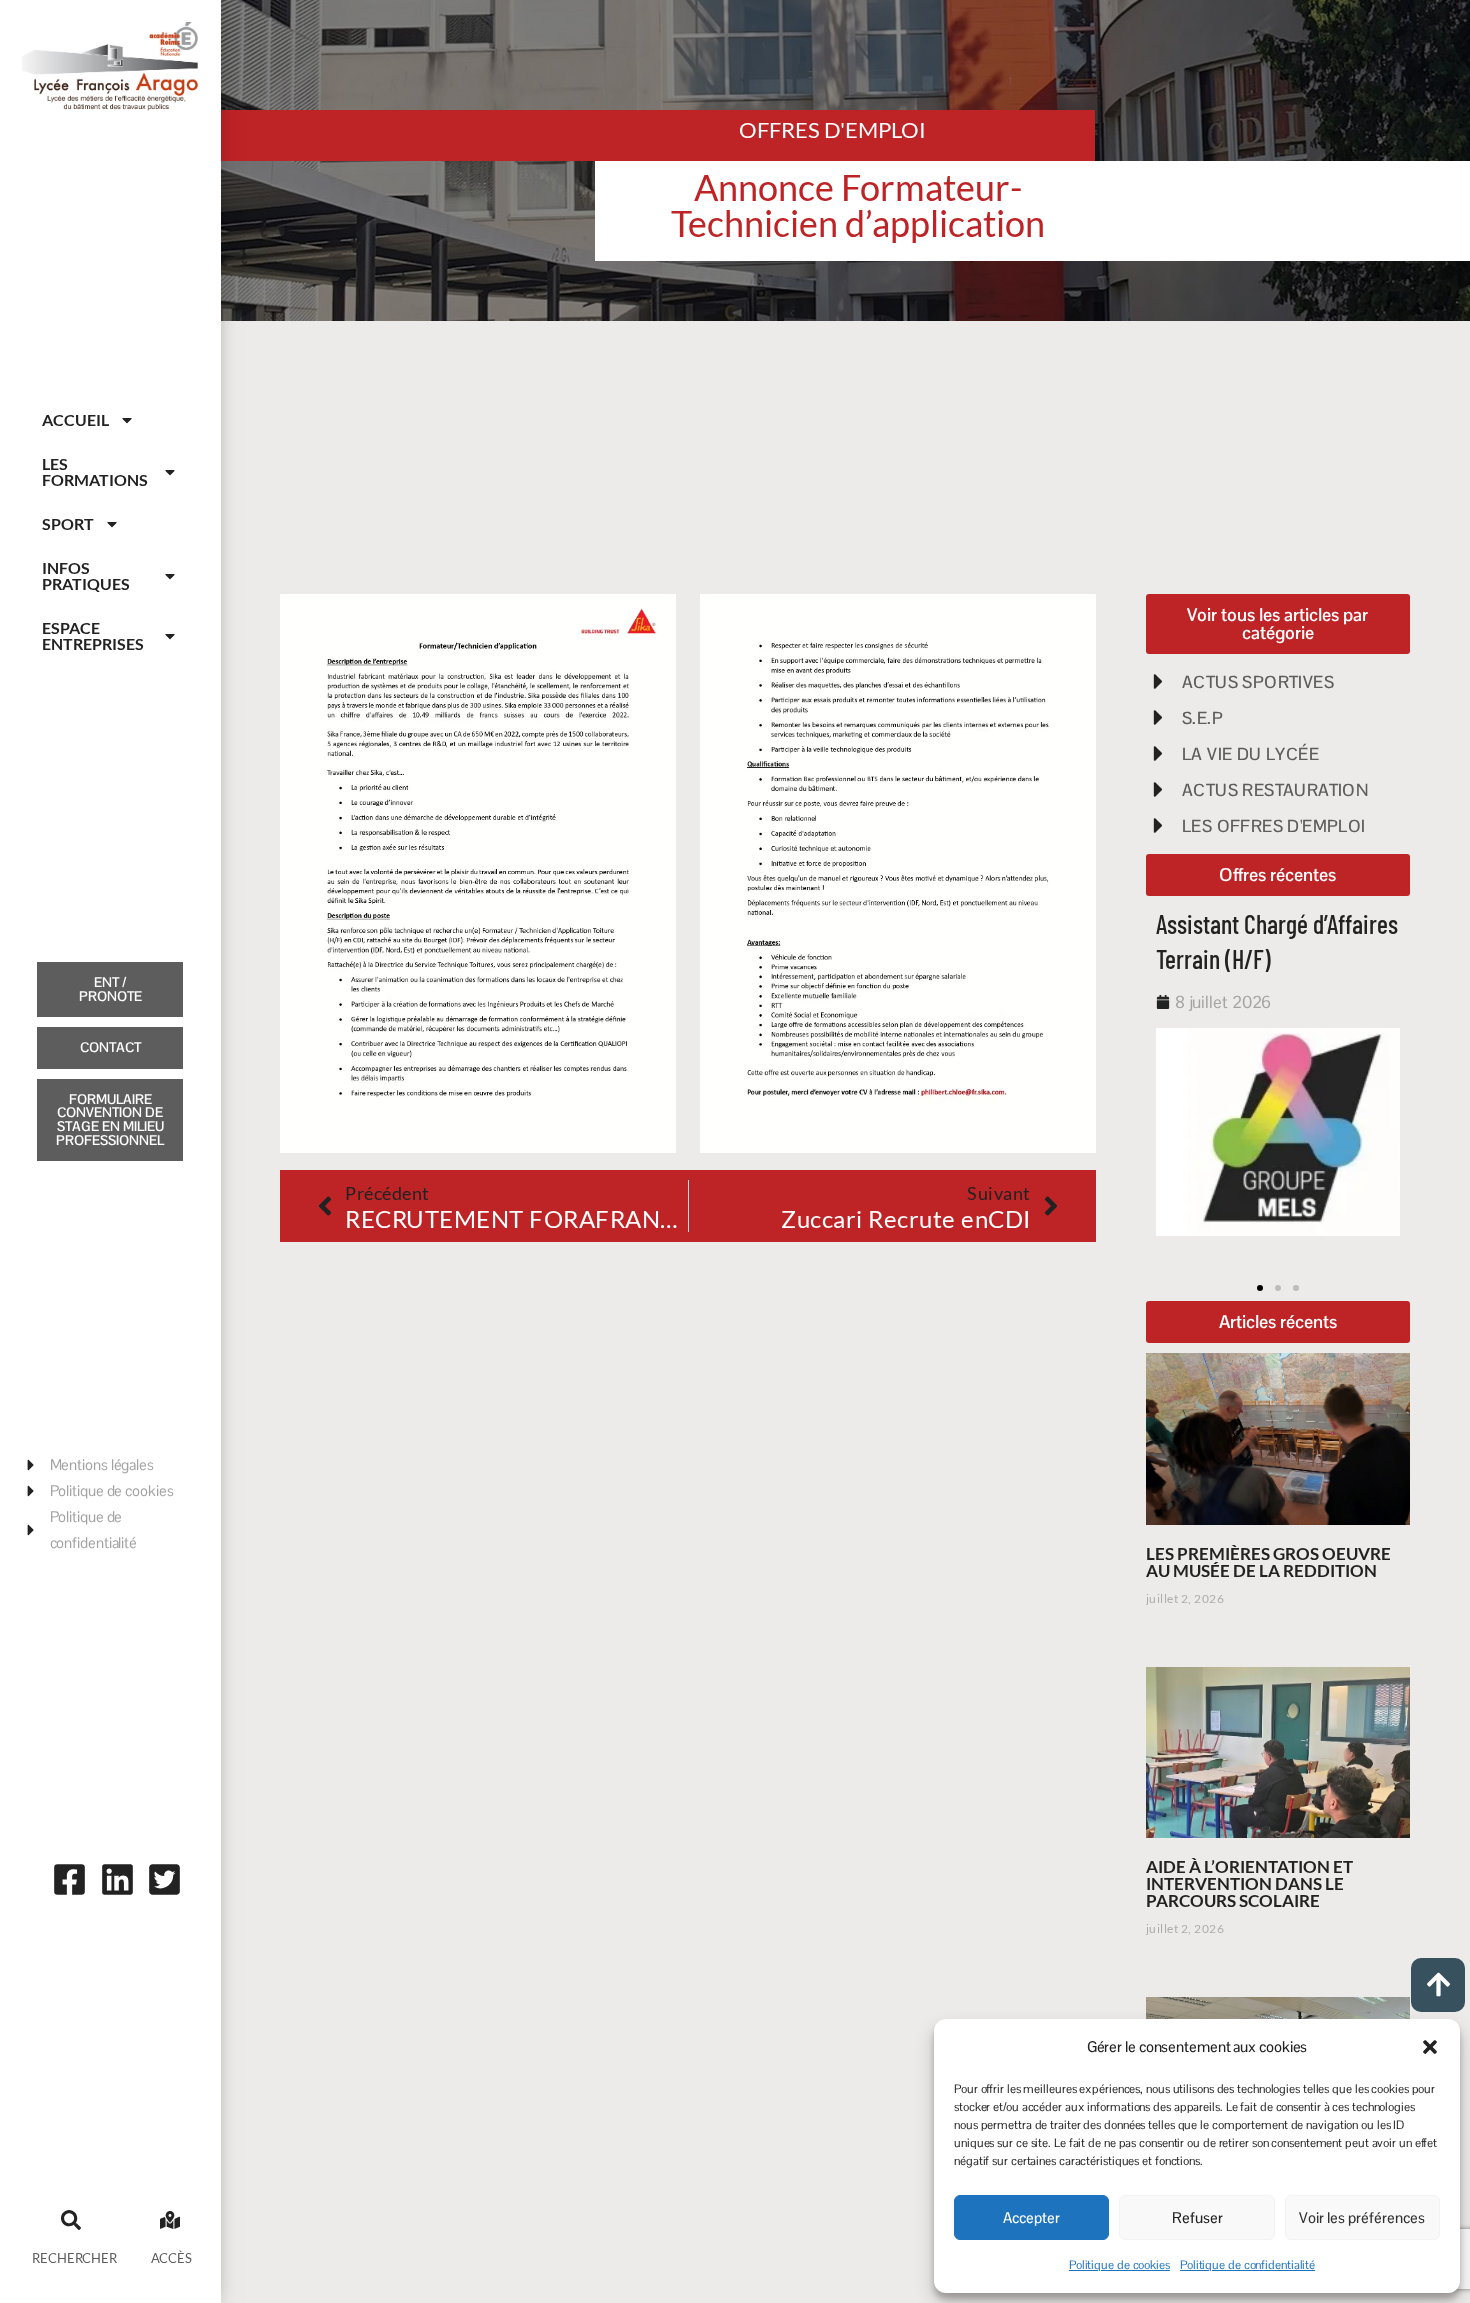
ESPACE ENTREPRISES (93, 635)
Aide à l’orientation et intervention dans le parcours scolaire (1249, 1883)
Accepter (1031, 2217)
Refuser (1197, 2217)
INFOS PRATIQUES (86, 575)
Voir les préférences (1362, 2217)
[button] (1430, 2047)
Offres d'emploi (832, 129)
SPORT (68, 523)
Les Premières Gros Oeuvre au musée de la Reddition (1268, 1562)
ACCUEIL (75, 419)
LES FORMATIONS (95, 471)
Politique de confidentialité (1247, 2265)
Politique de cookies (1119, 2265)
